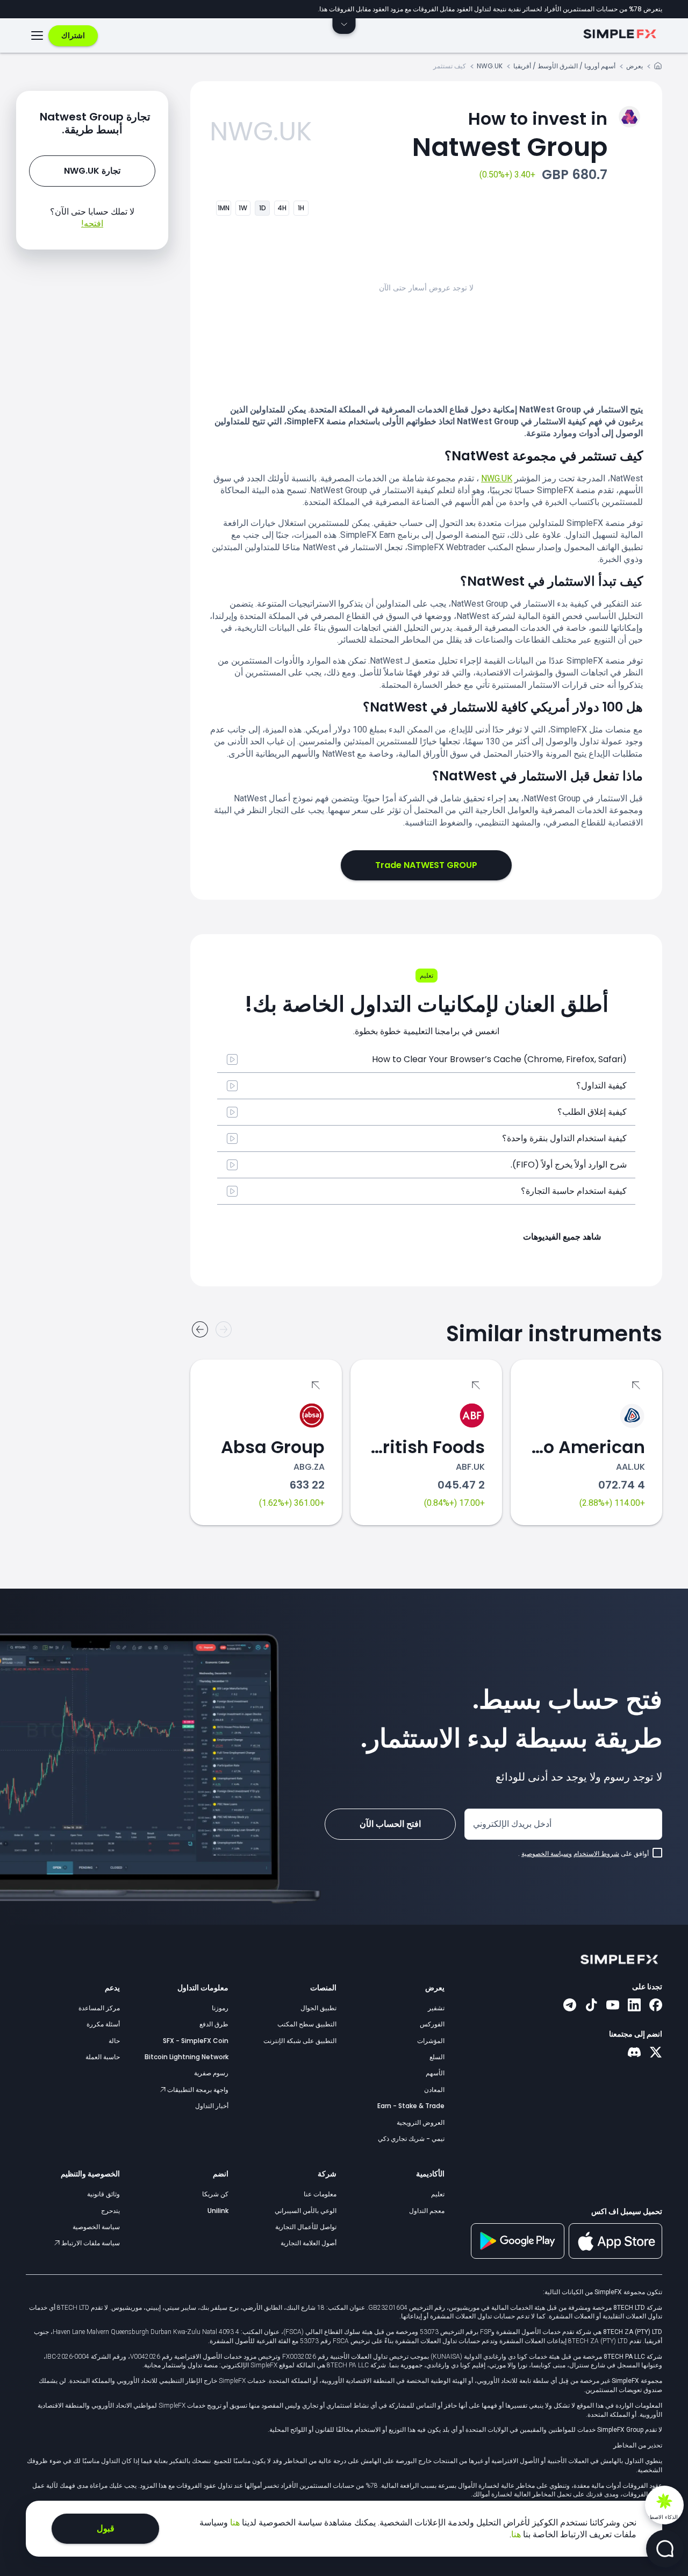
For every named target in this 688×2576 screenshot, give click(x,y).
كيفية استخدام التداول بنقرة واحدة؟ (564, 1138)
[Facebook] (656, 2006)
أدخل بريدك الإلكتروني (512, 1824)
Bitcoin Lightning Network (187, 2057)
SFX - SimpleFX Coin (196, 2041)
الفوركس (432, 2024)
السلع (437, 2057)
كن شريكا (215, 2194)
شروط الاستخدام (596, 1854)
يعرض (635, 66)
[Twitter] (656, 2053)
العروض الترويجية (421, 2122)
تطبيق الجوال (318, 2008)
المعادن (434, 2090)
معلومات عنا (320, 2194)
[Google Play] (518, 2256)
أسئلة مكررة (103, 2024)
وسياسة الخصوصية (547, 1854)
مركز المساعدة (99, 2008)
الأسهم (435, 2073)
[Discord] (634, 2053)
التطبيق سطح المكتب (307, 2024)
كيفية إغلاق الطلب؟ (592, 1112)
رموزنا (220, 2008)
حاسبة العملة (103, 2057)
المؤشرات (431, 2041)
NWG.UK (490, 66)
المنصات (323, 1988)
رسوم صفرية (211, 2073)
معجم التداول (427, 2211)
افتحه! (92, 223)
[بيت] (658, 67)
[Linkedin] (634, 2006)
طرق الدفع (214, 2024)
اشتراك (73, 35)
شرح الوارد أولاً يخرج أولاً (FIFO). (569, 1165)
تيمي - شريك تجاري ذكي (411, 2139)
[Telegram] (570, 2006)
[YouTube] (613, 2006)
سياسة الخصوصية (96, 2227)
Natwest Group (510, 136)
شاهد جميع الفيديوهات (562, 1237)
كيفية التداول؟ (601, 1086)
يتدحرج (110, 2211)
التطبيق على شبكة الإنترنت (300, 2041)
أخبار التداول (212, 2106)
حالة (114, 2041)
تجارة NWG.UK (92, 171)
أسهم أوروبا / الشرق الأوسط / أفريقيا (564, 66)
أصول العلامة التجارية (309, 2243)
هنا (234, 2522)
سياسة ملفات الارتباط (90, 2243)
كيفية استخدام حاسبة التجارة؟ (574, 1191)
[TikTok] (591, 2006)
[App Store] (615, 2257)
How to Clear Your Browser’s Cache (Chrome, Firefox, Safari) (499, 1059)
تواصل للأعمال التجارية (306, 2227)
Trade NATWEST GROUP (426, 865)
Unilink (218, 2211)
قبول (106, 2528)
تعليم (438, 2194)
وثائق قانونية (103, 2194)
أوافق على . (583, 1854)
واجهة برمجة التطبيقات (197, 2090)
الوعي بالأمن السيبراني (306, 2211)
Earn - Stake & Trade (411, 2106)
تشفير (436, 2008)
